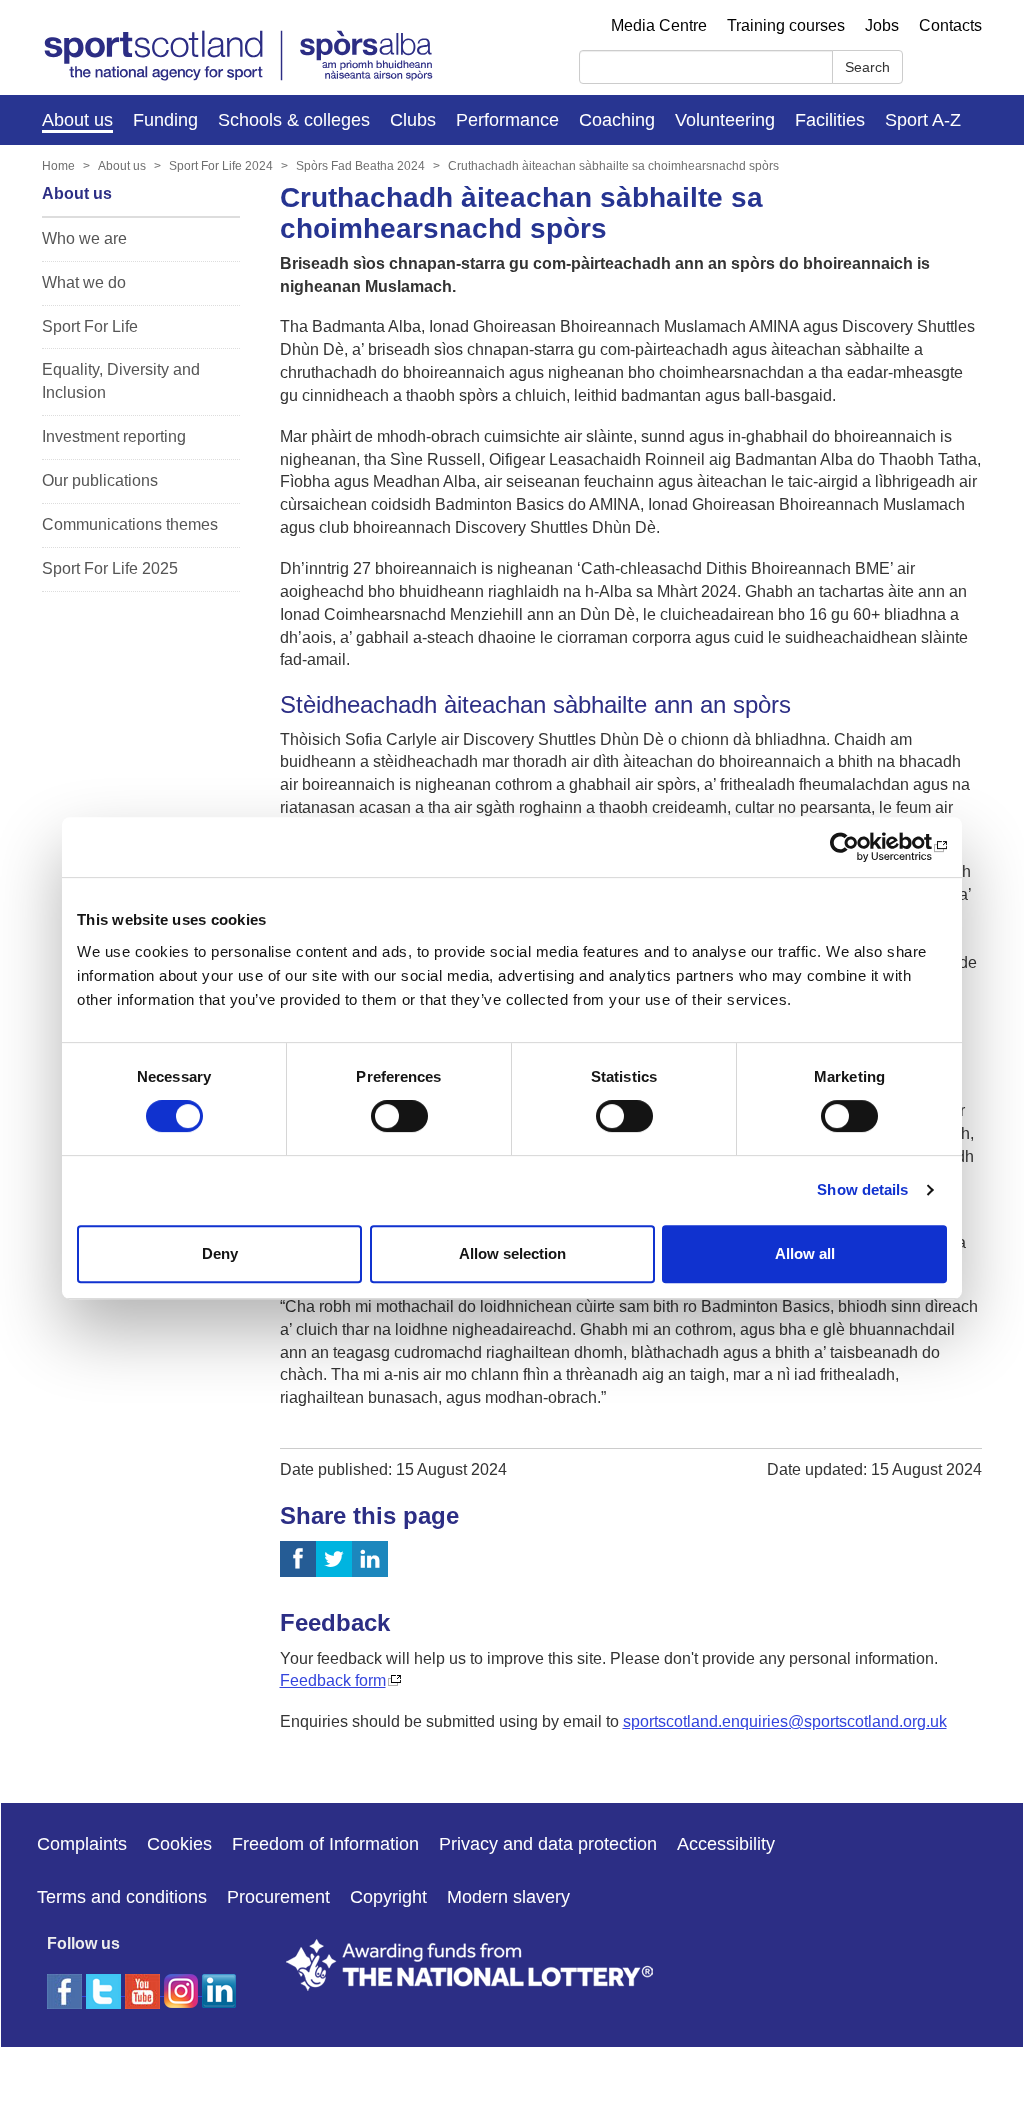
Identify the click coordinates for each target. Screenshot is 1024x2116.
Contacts (950, 25)
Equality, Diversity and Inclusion (121, 381)
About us (77, 120)
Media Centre (659, 25)
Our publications (100, 480)
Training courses (786, 25)
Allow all (805, 1253)
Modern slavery (508, 1897)
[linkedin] (219, 2048)
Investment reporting (114, 436)
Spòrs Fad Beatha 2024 (360, 166)
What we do (84, 282)
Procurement (278, 1897)
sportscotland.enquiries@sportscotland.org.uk (785, 1721)
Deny (220, 1253)
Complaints (82, 1844)
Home (58, 166)
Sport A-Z (923, 120)
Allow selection (512, 1253)
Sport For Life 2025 (110, 568)
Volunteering (725, 120)
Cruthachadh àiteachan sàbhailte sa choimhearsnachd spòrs (613, 166)
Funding (165, 120)
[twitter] (105, 1989)
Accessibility (726, 1844)
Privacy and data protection (548, 1844)
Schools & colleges (294, 120)
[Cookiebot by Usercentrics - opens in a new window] (859, 847)
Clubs (413, 120)
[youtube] (144, 2048)
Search (867, 67)
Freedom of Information (325, 1844)
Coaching (617, 120)
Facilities (830, 120)
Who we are (84, 238)
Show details (862, 1189)
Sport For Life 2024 (221, 166)
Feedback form (333, 1680)
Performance (507, 120)
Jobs (882, 25)
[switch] (399, 1116)
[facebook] (66, 1989)
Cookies (179, 1844)
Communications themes (130, 524)
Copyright (388, 1897)
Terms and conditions (122, 1897)
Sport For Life (90, 326)
